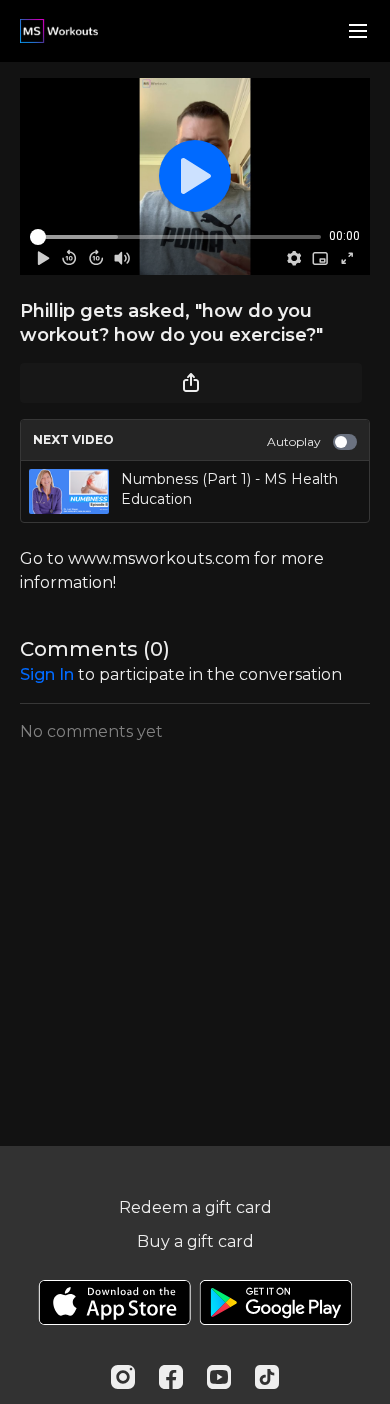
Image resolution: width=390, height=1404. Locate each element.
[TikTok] (267, 1377)
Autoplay (294, 441)
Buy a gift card (195, 1241)
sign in (47, 674)
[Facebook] (171, 1377)
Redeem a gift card (195, 1207)
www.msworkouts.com (159, 558)
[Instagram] (123, 1377)
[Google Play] (276, 1302)
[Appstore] (114, 1302)
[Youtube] (219, 1377)
